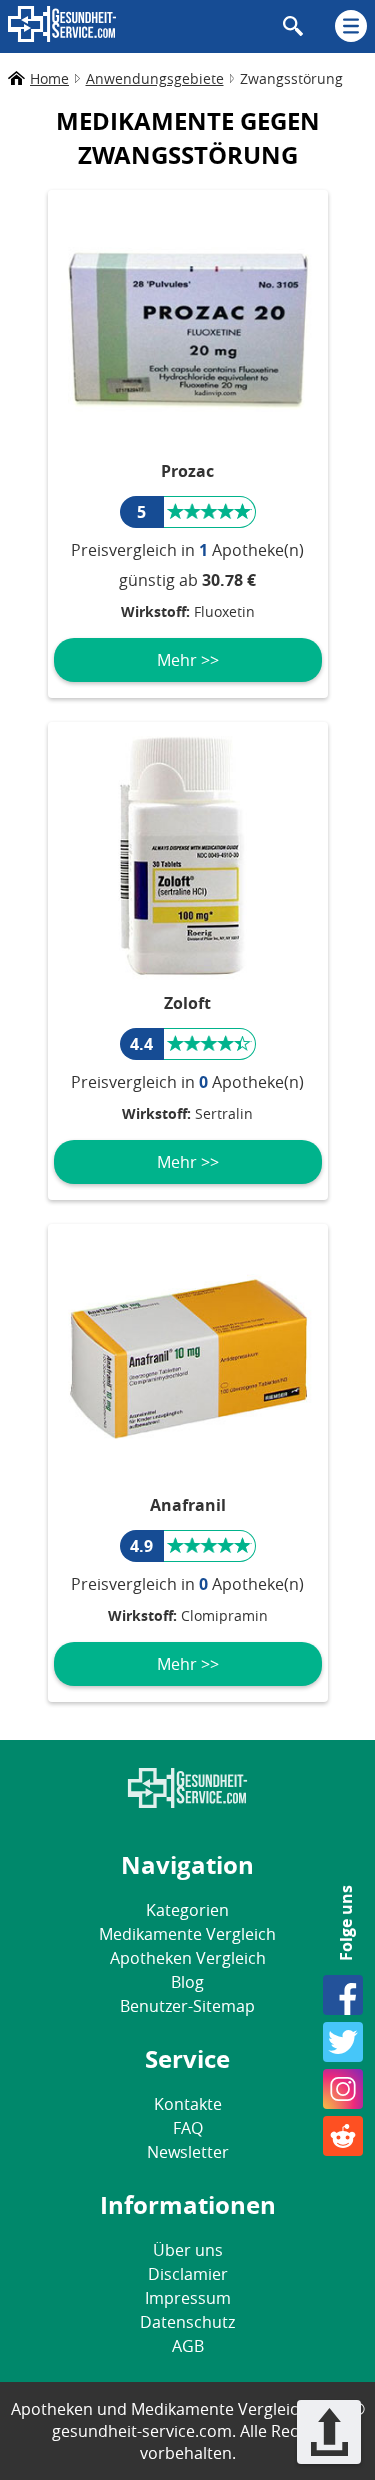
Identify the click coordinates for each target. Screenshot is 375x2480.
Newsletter (188, 2152)
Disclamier (188, 2274)
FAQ (188, 2128)
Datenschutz (187, 2322)
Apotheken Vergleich (188, 1958)
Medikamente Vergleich (187, 1934)
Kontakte (188, 2104)
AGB (188, 2346)
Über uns (188, 2250)
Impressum (188, 2298)
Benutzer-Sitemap (187, 2006)
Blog (187, 1982)
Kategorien (187, 1910)
